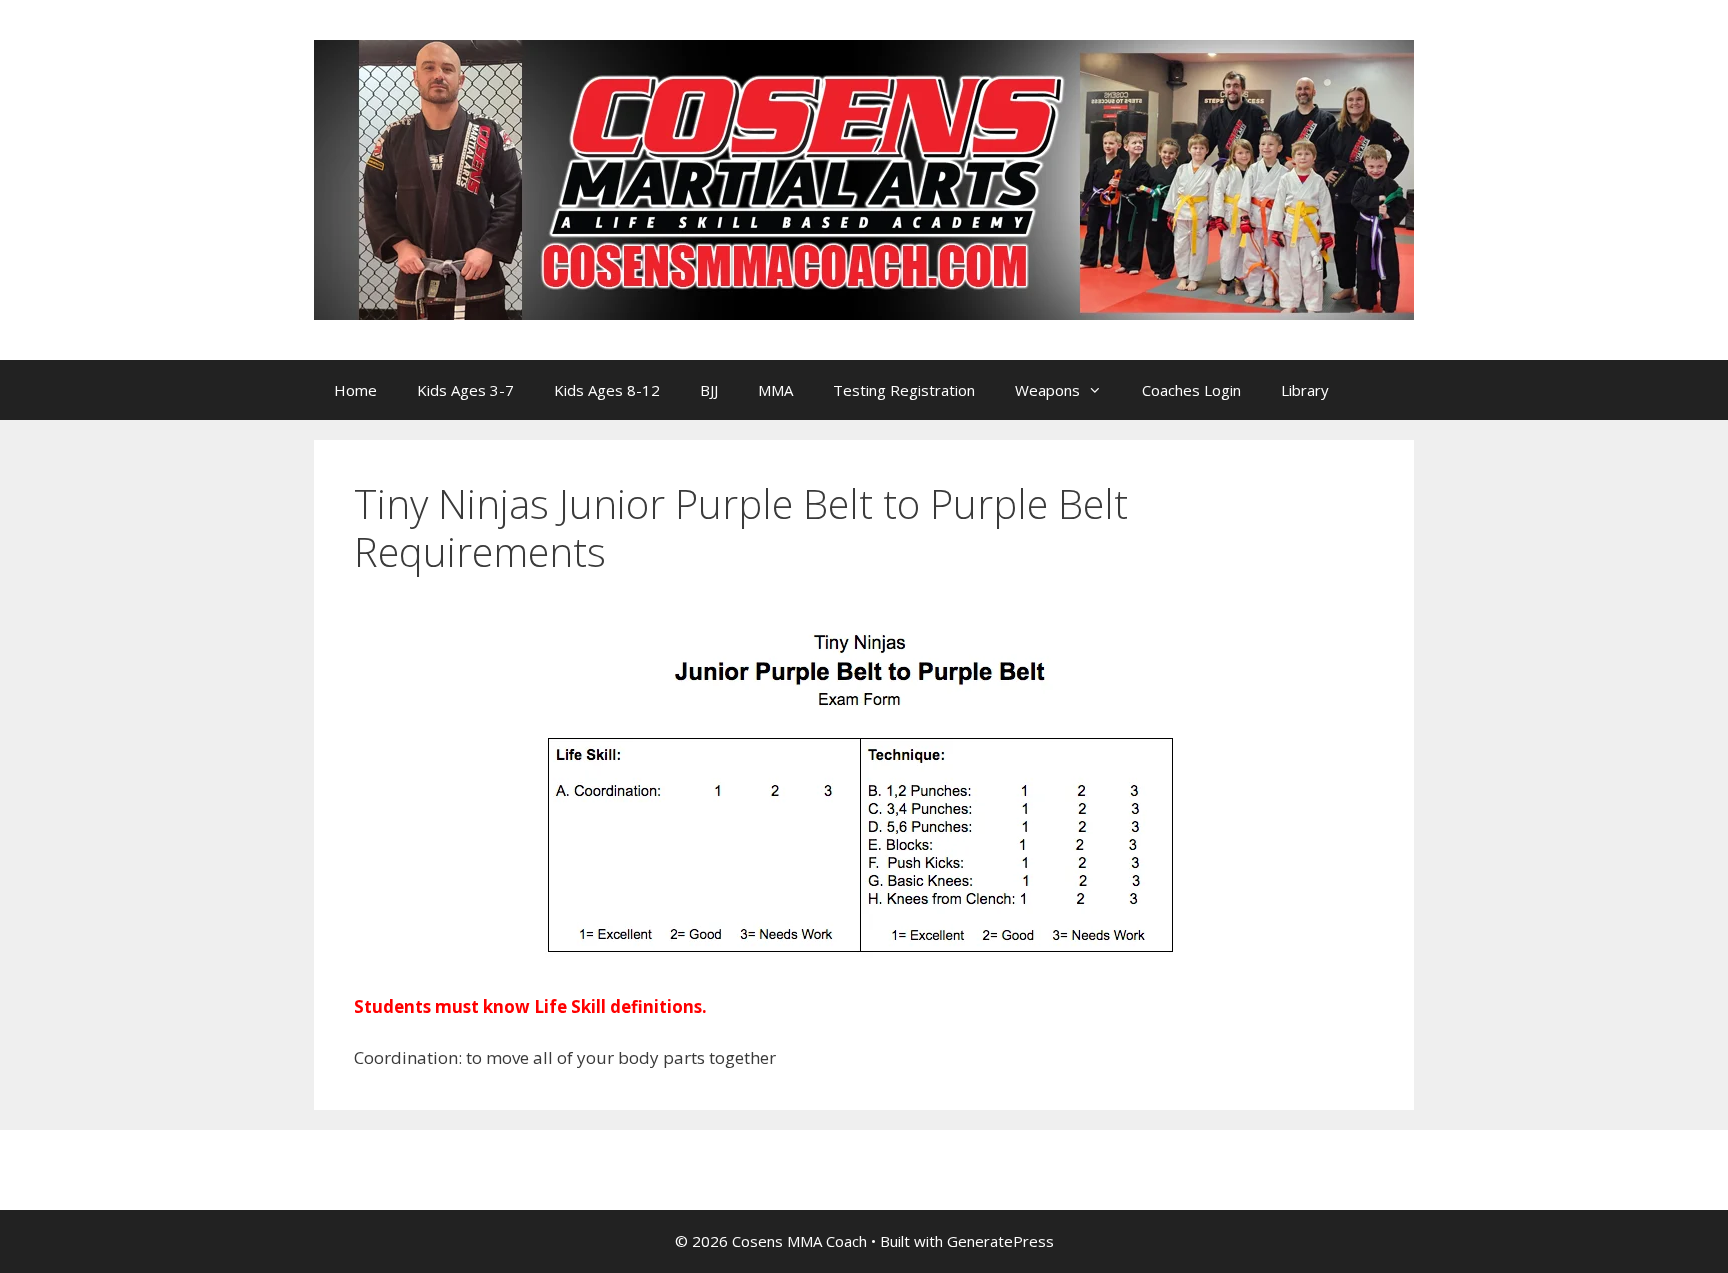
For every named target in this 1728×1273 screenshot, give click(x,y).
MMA (775, 390)
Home (355, 390)
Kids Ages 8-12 (607, 390)
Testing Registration (904, 390)
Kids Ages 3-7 (465, 390)
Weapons (1047, 390)
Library (1305, 390)
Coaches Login (1191, 390)
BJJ (709, 390)
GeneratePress (1000, 1241)
